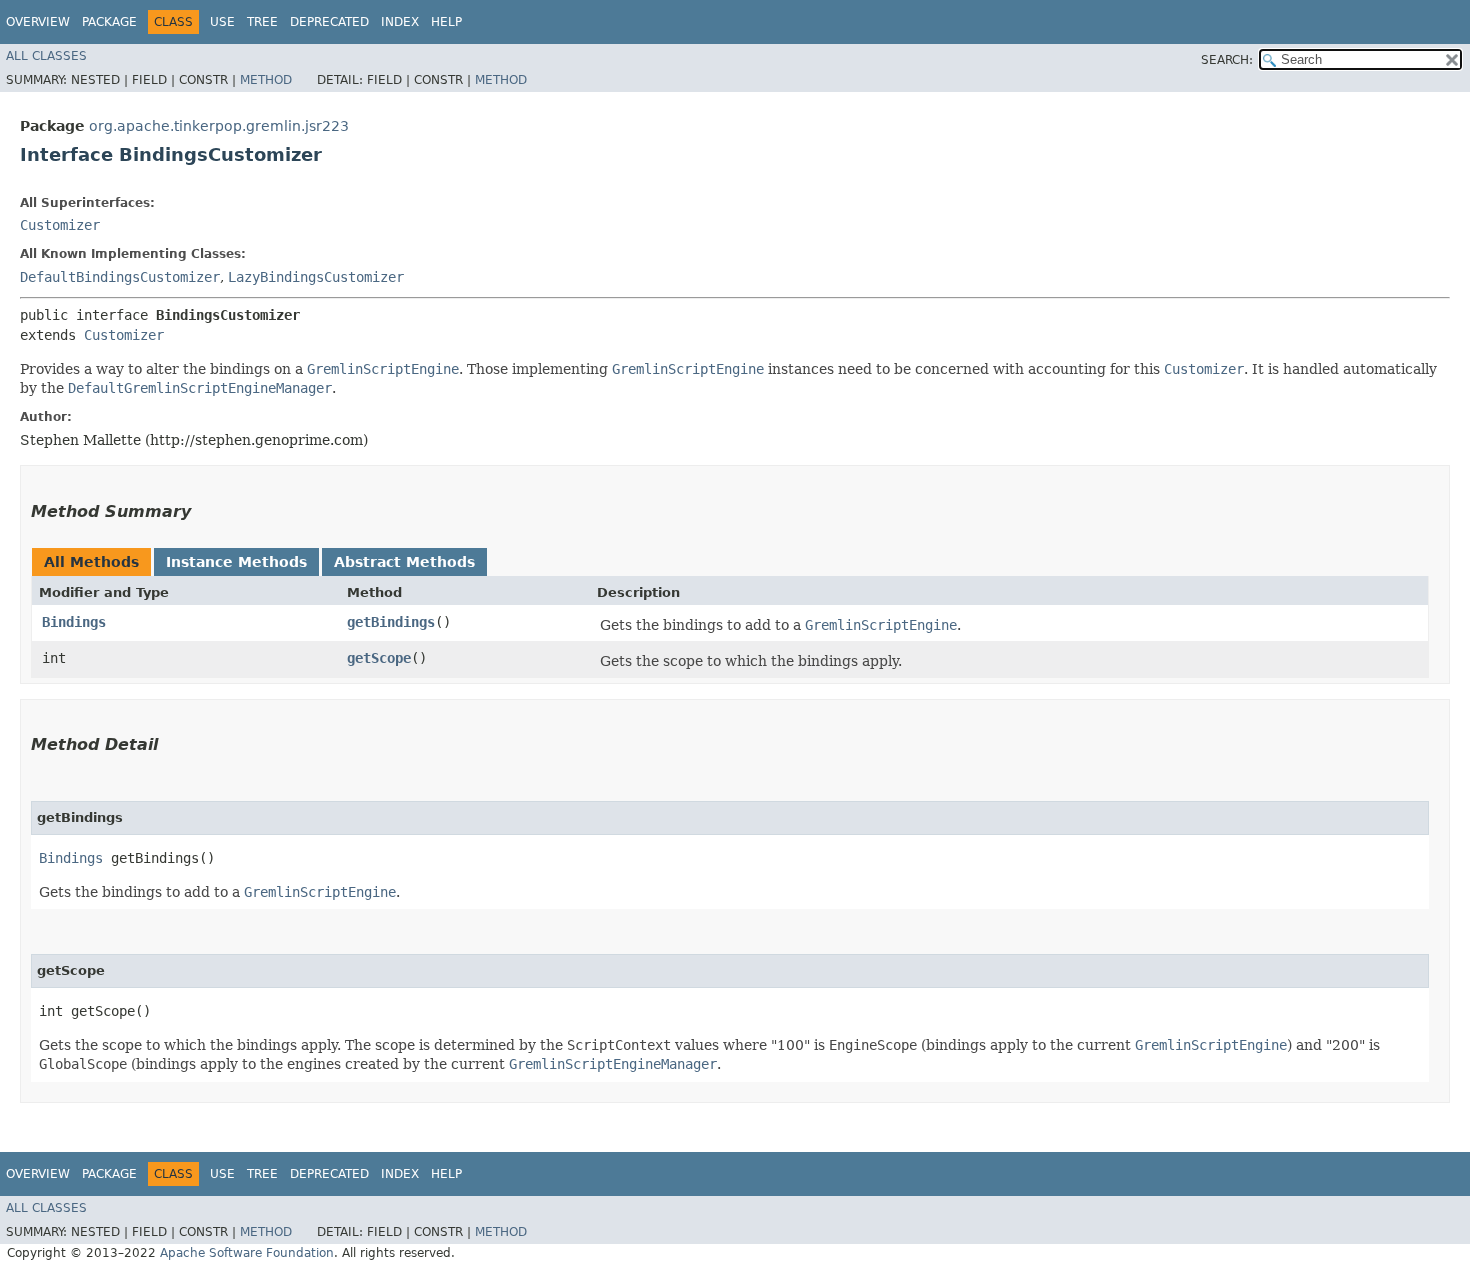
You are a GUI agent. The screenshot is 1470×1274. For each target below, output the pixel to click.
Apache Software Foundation (247, 1253)
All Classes (46, 56)
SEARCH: (1227, 60)
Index (400, 22)
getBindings (391, 622)
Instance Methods (236, 562)
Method (266, 80)
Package (109, 22)
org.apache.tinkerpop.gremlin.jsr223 (219, 126)
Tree (262, 22)
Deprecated (329, 22)
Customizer (60, 225)
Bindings (74, 622)
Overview (38, 22)
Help (446, 22)
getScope (379, 658)
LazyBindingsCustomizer (316, 277)
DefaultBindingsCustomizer (120, 277)
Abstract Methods (404, 562)
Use (222, 22)
